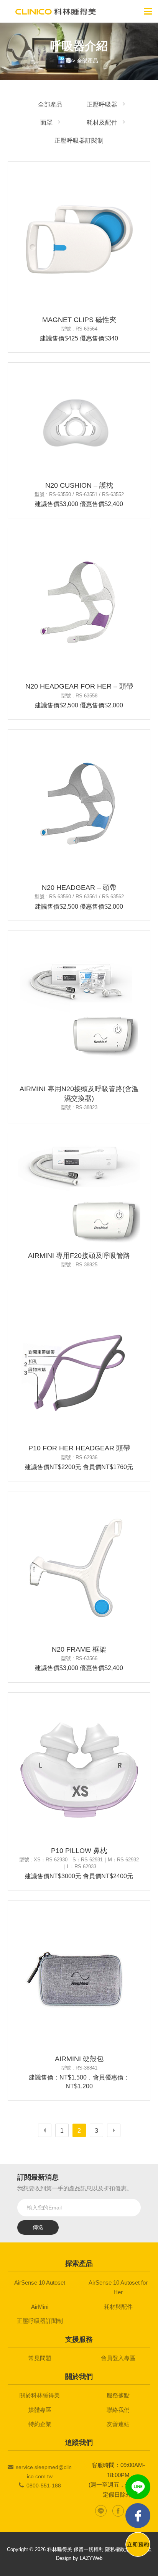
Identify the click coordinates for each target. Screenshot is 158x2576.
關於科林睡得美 (40, 2395)
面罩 (46, 122)
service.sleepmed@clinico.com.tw (44, 2472)
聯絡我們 (118, 2410)
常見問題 (40, 2358)
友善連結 (118, 2424)
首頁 (65, 61)
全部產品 (87, 61)
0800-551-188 (44, 2486)
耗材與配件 (118, 2307)
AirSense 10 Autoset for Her (118, 2287)
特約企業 (40, 2424)
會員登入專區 (118, 2358)
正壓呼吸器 (102, 104)
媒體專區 (40, 2410)
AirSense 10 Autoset (40, 2283)
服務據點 (118, 2395)
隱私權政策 (118, 2549)
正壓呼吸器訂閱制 (79, 141)
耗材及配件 (102, 122)
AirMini (40, 2307)
